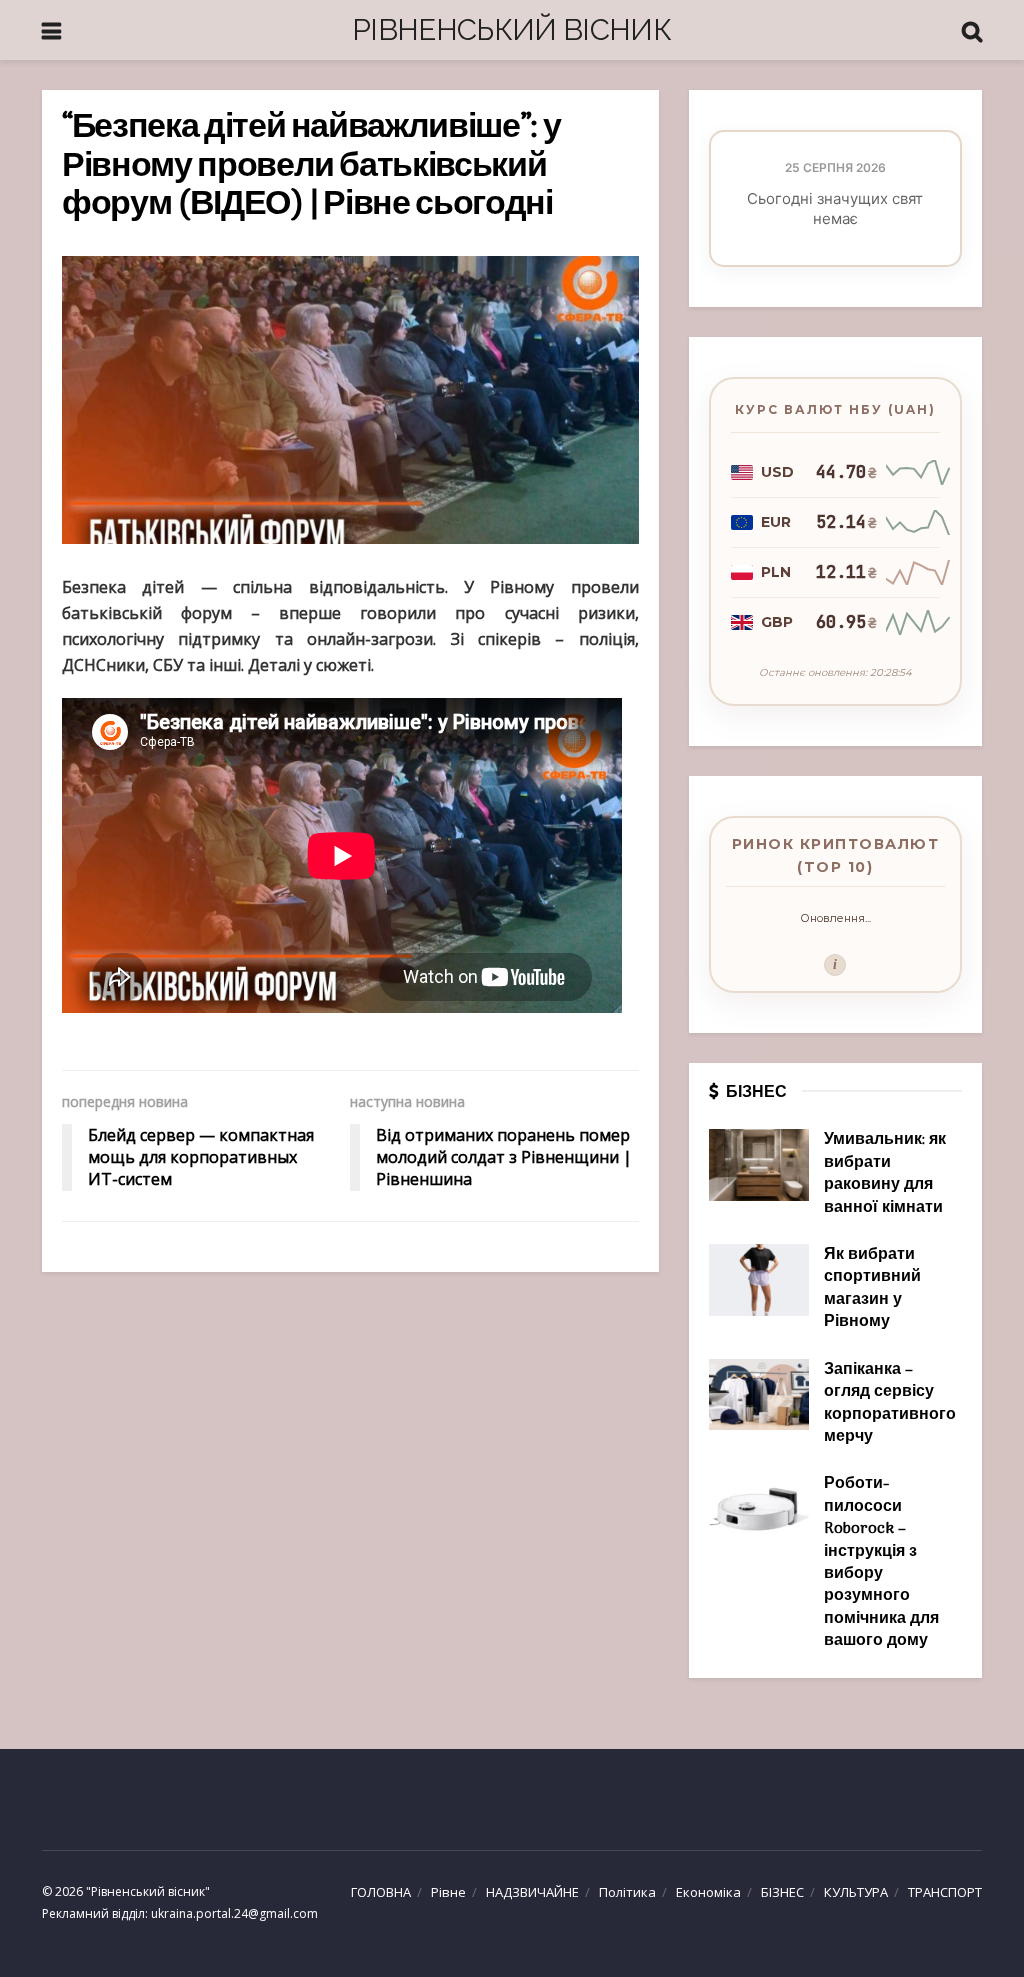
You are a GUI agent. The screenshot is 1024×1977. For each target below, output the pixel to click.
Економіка (708, 1892)
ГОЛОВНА (381, 1892)
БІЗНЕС (782, 1892)
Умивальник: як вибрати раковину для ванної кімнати (885, 1173)
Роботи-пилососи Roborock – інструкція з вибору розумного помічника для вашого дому (881, 1562)
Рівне (448, 1892)
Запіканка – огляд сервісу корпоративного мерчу (890, 1403)
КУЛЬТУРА (856, 1892)
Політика (627, 1892)
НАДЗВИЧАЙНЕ (532, 1892)
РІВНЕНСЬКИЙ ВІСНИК (511, 29)
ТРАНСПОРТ (945, 1892)
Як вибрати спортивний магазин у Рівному (872, 1288)
